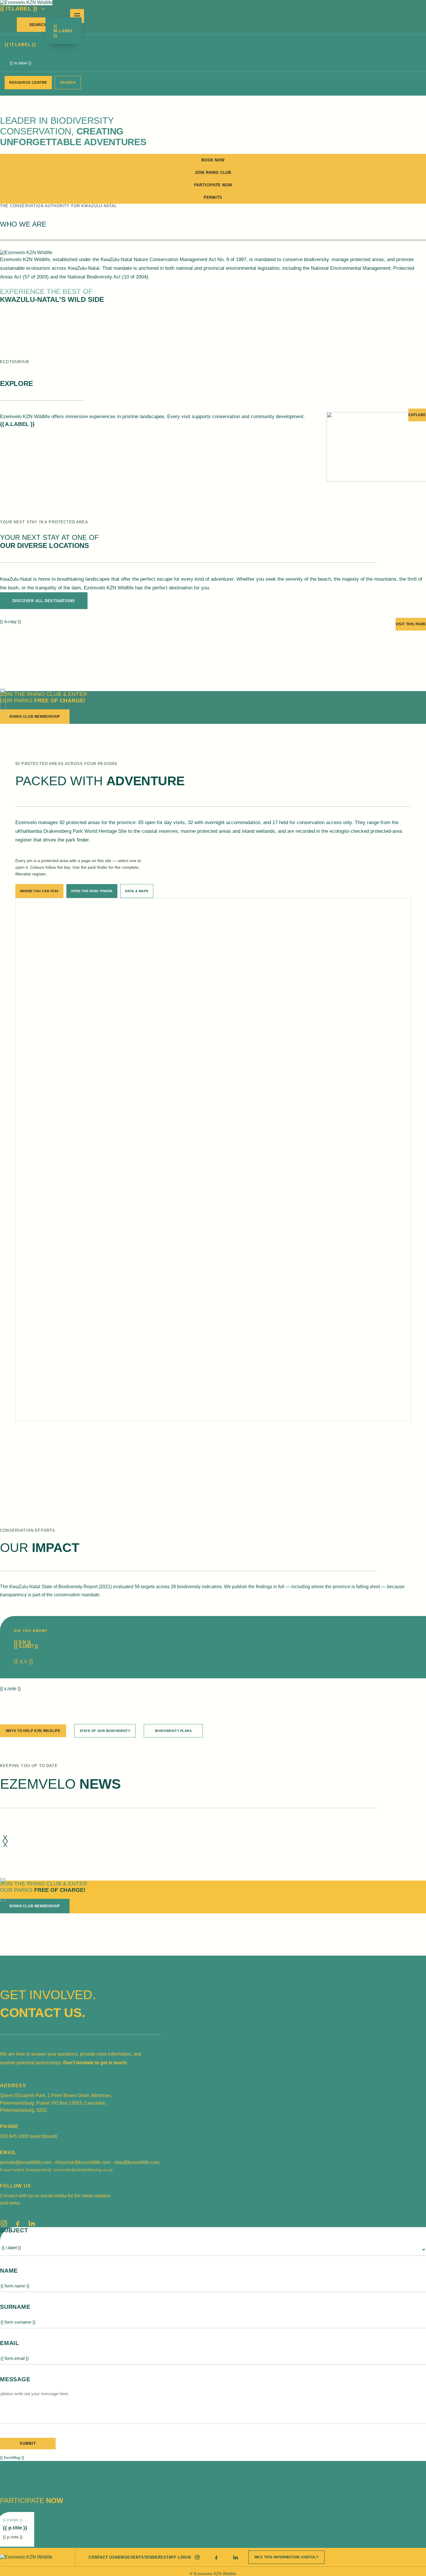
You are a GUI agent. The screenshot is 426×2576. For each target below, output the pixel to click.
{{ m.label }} (64, 31)
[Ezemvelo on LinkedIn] (32, 2223)
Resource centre (28, 83)
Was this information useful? (286, 2557)
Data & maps (137, 891)
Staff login (177, 2557)
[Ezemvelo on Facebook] (18, 2223)
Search (38, 25)
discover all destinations (44, 601)
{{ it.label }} (19, 9)
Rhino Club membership (35, 717)
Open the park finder (92, 891)
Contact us (102, 2557)
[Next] (5, 1841)
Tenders (154, 2557)
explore (417, 415)
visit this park (411, 624)
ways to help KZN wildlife (33, 1731)
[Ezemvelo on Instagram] (4, 2223)
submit (28, 2443)
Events (136, 2557)
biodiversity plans (173, 1731)
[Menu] (77, 16)
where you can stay (39, 891)
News (121, 2557)
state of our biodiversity (105, 1731)
